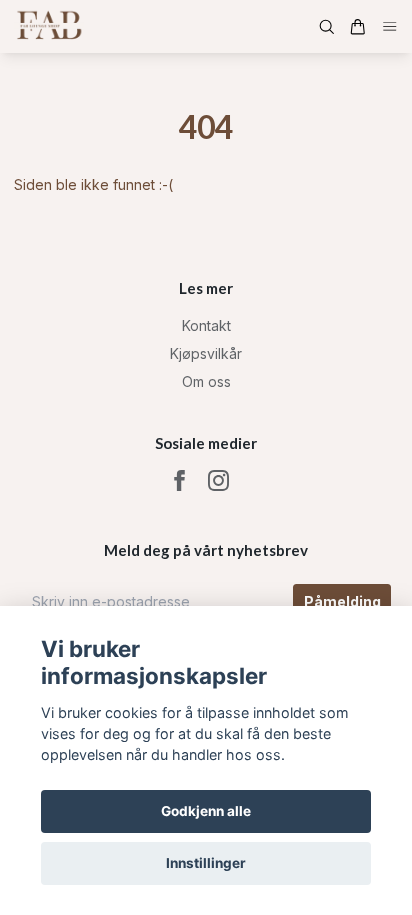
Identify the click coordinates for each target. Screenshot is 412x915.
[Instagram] (218, 480)
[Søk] (327, 27)
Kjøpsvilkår (206, 353)
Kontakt (206, 325)
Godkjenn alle (206, 811)
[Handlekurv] (358, 27)
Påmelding (342, 601)
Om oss (206, 381)
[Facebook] (179, 480)
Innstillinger (206, 863)
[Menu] (390, 26)
